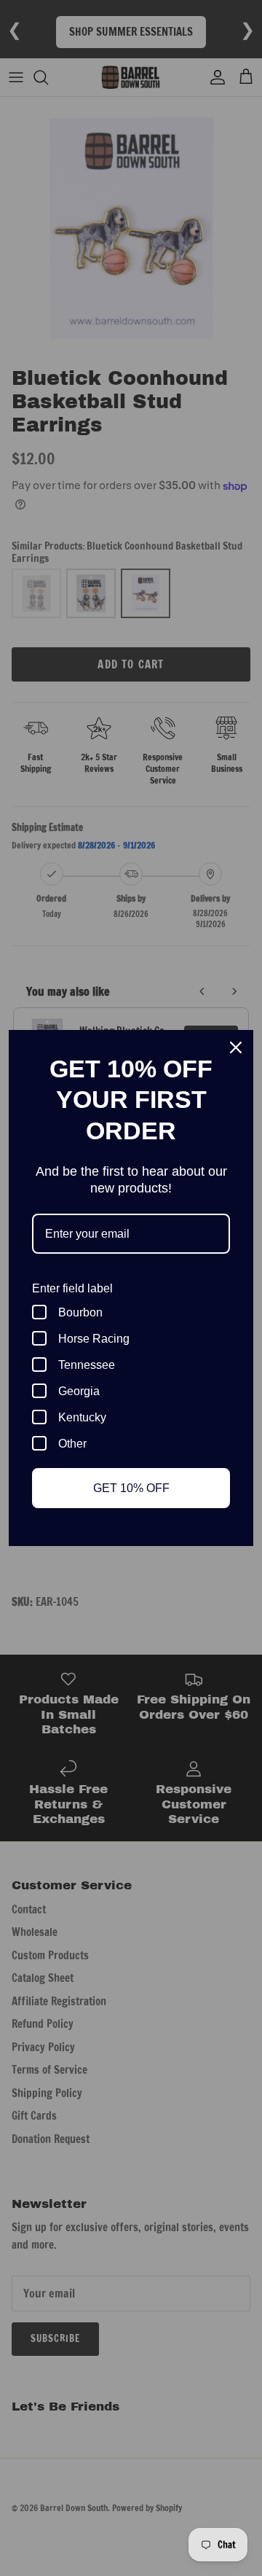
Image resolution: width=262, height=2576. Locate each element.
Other (72, 1444)
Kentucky (82, 1417)
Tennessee (87, 1365)
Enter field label (72, 1288)
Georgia (79, 1391)
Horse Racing (94, 1339)
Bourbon (80, 1312)
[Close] (236, 1047)
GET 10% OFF (131, 1488)
